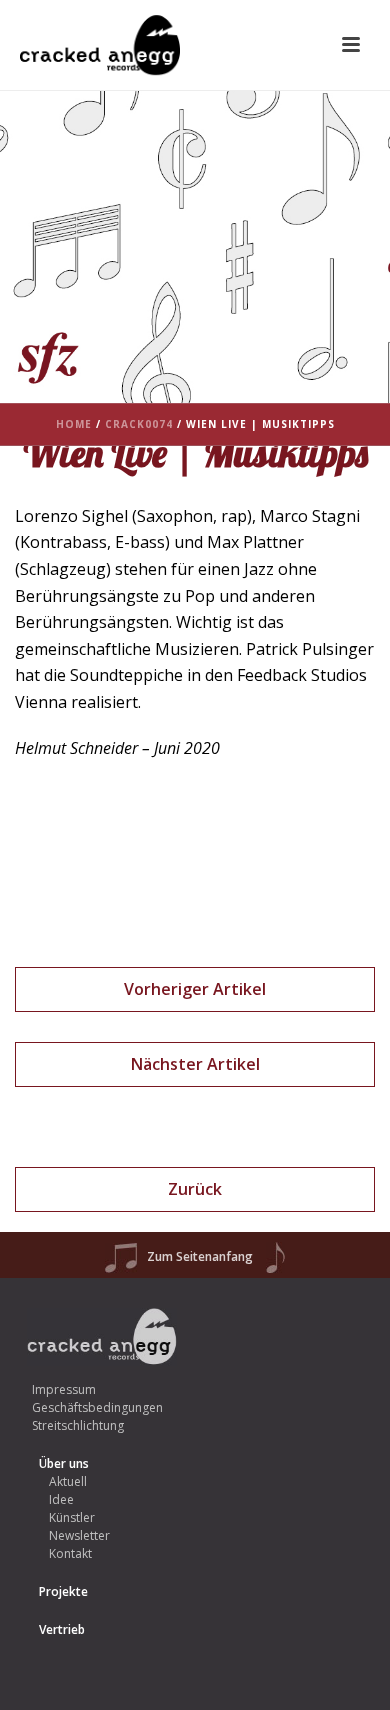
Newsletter (79, 1535)
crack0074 (139, 424)
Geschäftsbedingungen (97, 1407)
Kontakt (70, 1553)
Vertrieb (62, 1629)
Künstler (72, 1517)
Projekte (63, 1591)
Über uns (64, 1463)
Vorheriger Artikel (195, 989)
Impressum (64, 1389)
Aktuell (68, 1481)
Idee (61, 1499)
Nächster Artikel (195, 1064)
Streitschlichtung (78, 1425)
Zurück (195, 1189)
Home (74, 424)
